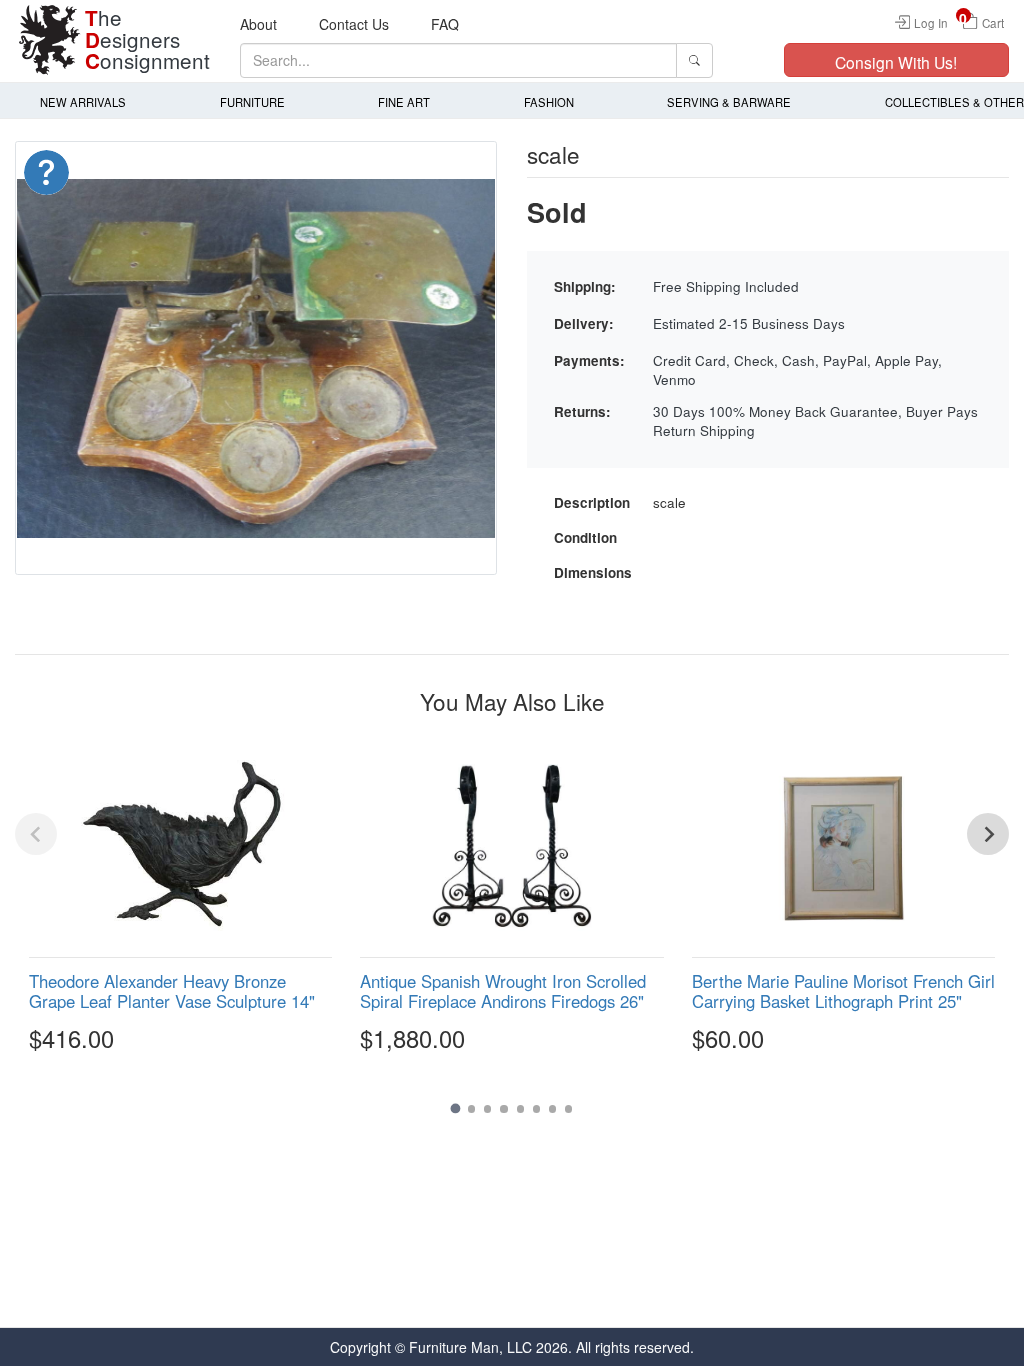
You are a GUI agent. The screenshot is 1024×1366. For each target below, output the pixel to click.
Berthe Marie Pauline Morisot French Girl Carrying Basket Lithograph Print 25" (843, 991)
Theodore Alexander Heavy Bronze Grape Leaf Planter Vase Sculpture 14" (172, 991)
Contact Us (354, 24)
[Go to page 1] (455, 1109)
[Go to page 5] (520, 1108)
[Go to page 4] (503, 1108)
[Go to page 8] (568, 1108)
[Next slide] (988, 834)
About (258, 24)
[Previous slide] (36, 834)
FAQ (445, 24)
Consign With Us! (896, 62)
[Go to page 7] (552, 1108)
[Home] (50, 40)
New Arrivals (83, 102)
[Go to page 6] (536, 1108)
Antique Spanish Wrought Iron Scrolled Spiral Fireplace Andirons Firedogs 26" (503, 991)
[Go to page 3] (487, 1108)
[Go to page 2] (471, 1108)
